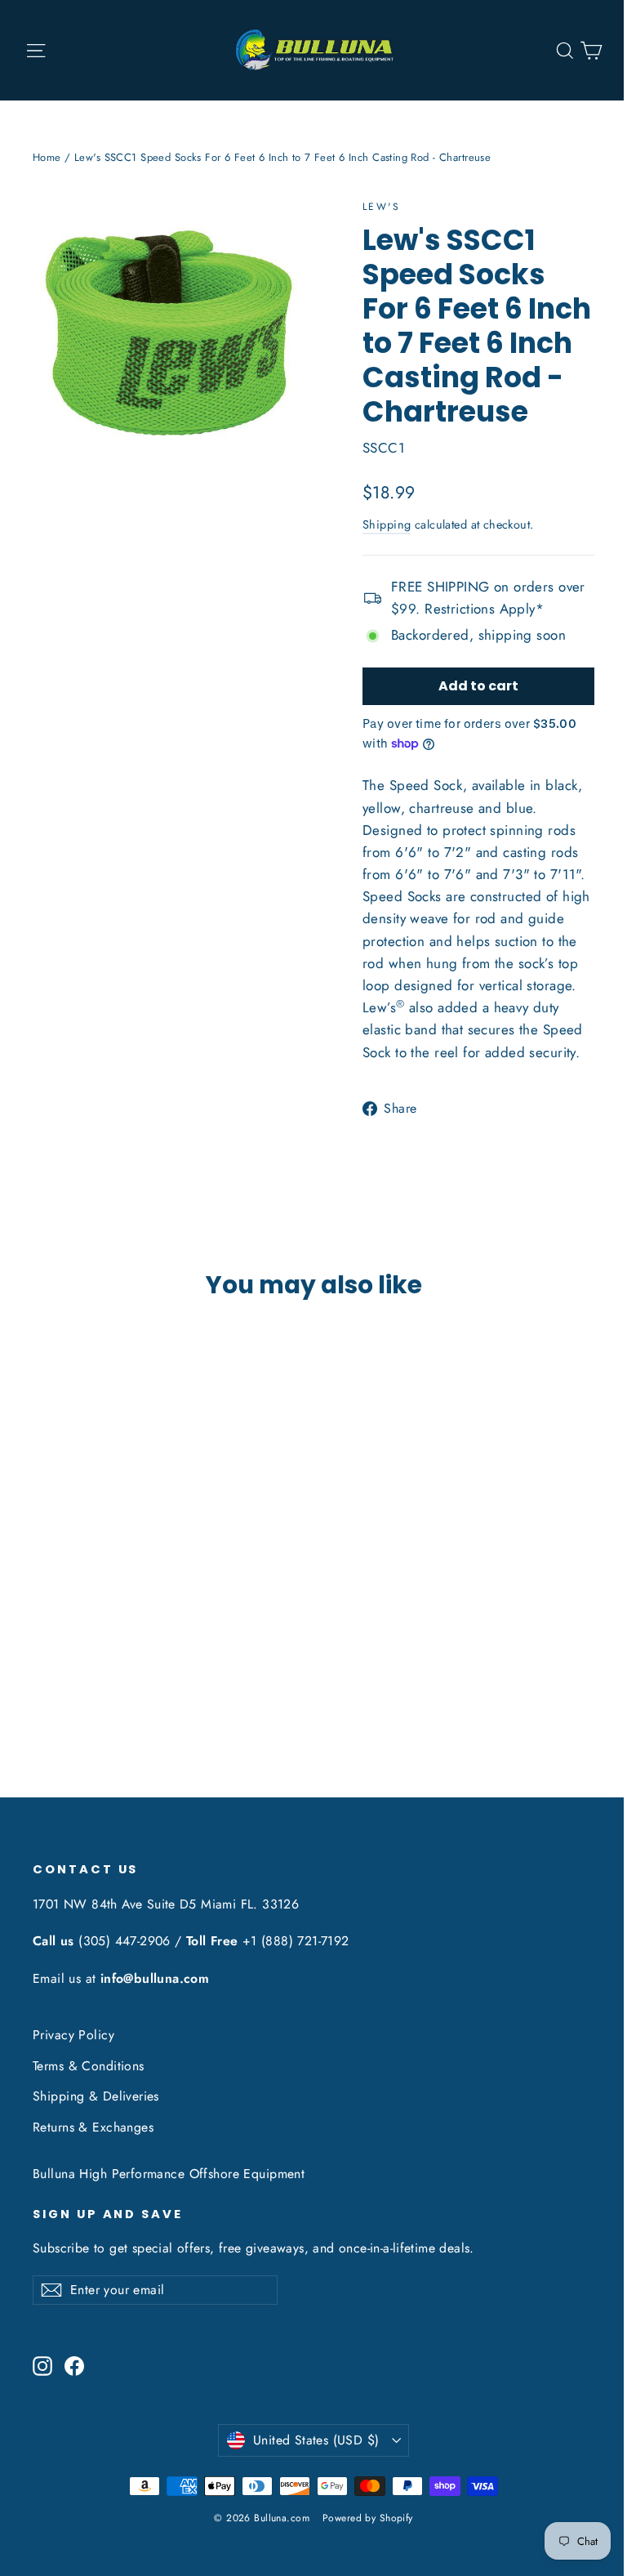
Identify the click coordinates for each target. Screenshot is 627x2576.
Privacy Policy (73, 2035)
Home (47, 157)
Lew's (381, 207)
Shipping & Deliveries (96, 2096)
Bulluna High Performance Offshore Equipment (169, 2174)
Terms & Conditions (89, 2066)
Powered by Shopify (368, 2518)
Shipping (387, 525)
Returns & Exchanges (93, 2127)
